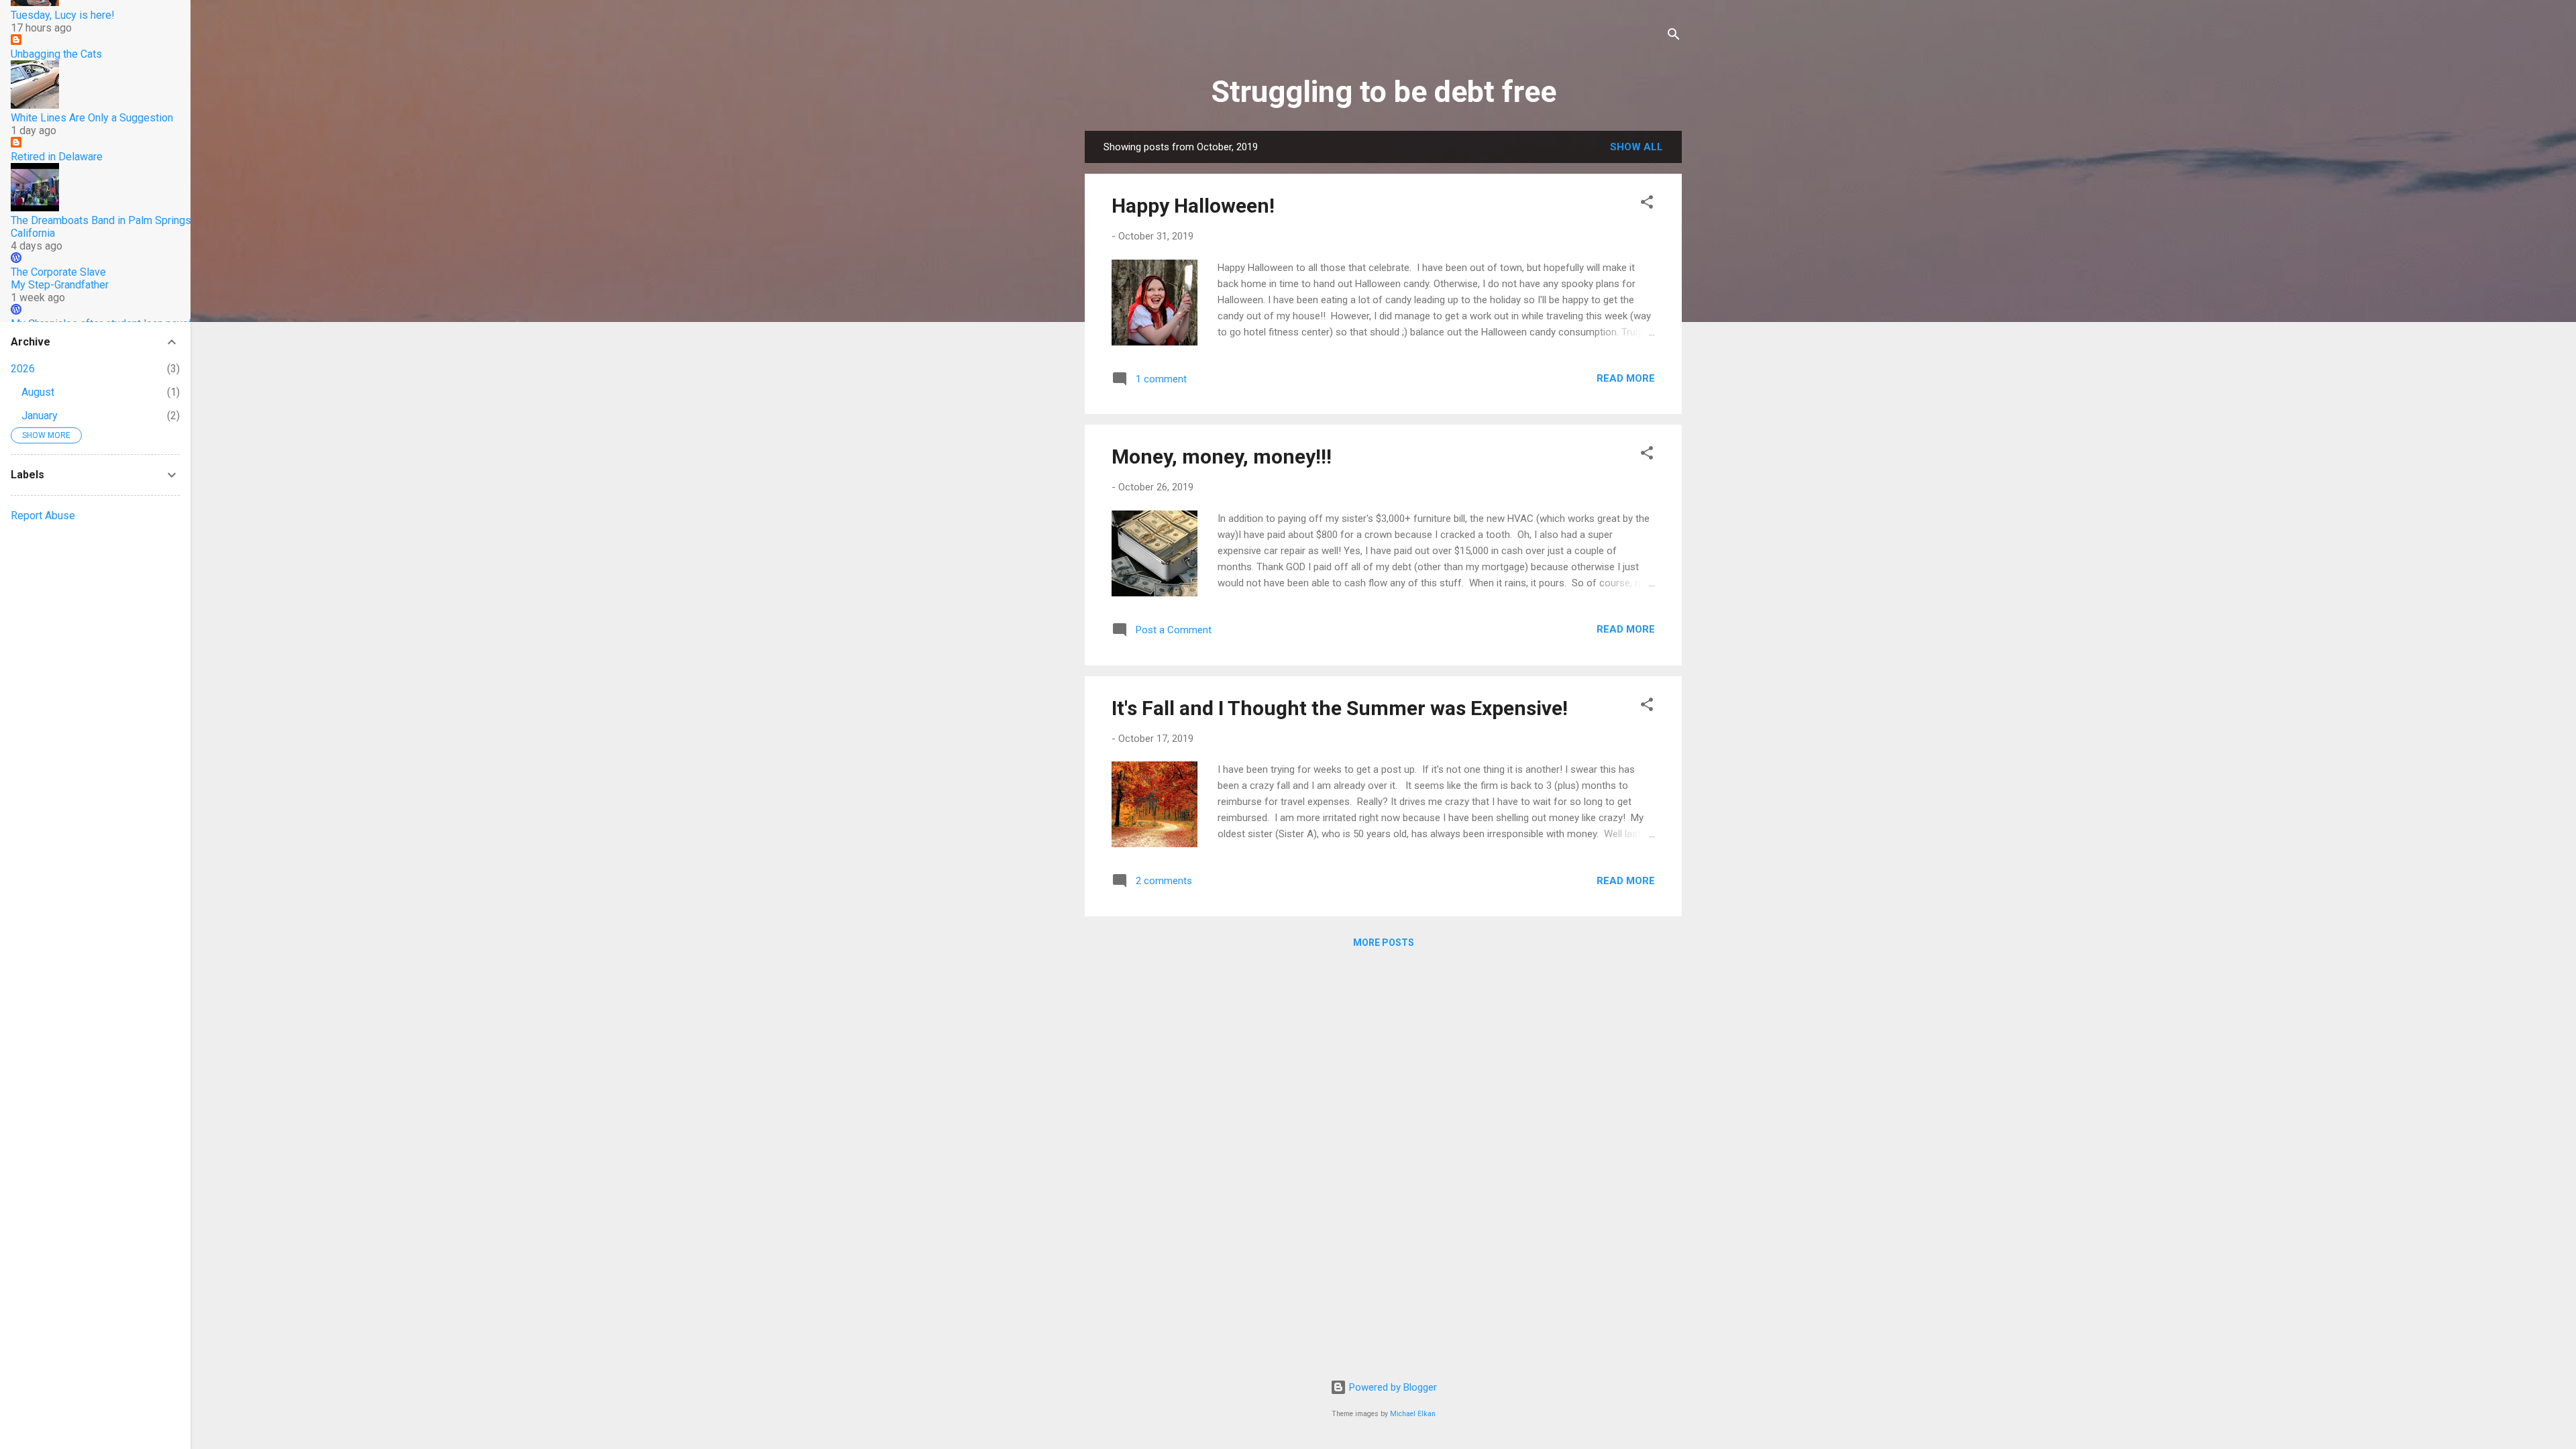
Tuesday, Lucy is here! (63, 15)
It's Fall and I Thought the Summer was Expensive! (1340, 708)
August (38, 392)
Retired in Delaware (57, 157)
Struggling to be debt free (1384, 92)
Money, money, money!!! (1222, 457)
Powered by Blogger (1392, 1387)
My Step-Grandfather (60, 285)
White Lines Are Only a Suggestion (92, 118)
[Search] (1674, 37)
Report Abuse (43, 516)
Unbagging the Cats (56, 54)
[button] (1647, 204)
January (40, 416)
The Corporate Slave (58, 272)
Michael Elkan (1413, 1414)
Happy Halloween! (1193, 206)
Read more (1626, 378)
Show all (1636, 147)
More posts (1384, 943)
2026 (23, 369)
